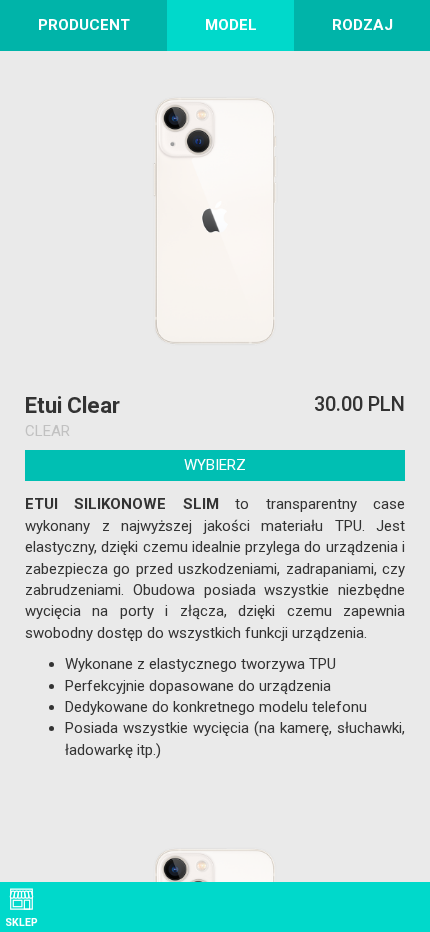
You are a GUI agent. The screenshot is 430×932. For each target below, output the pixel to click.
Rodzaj (362, 25)
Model (231, 25)
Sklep (21, 922)
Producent (84, 25)
